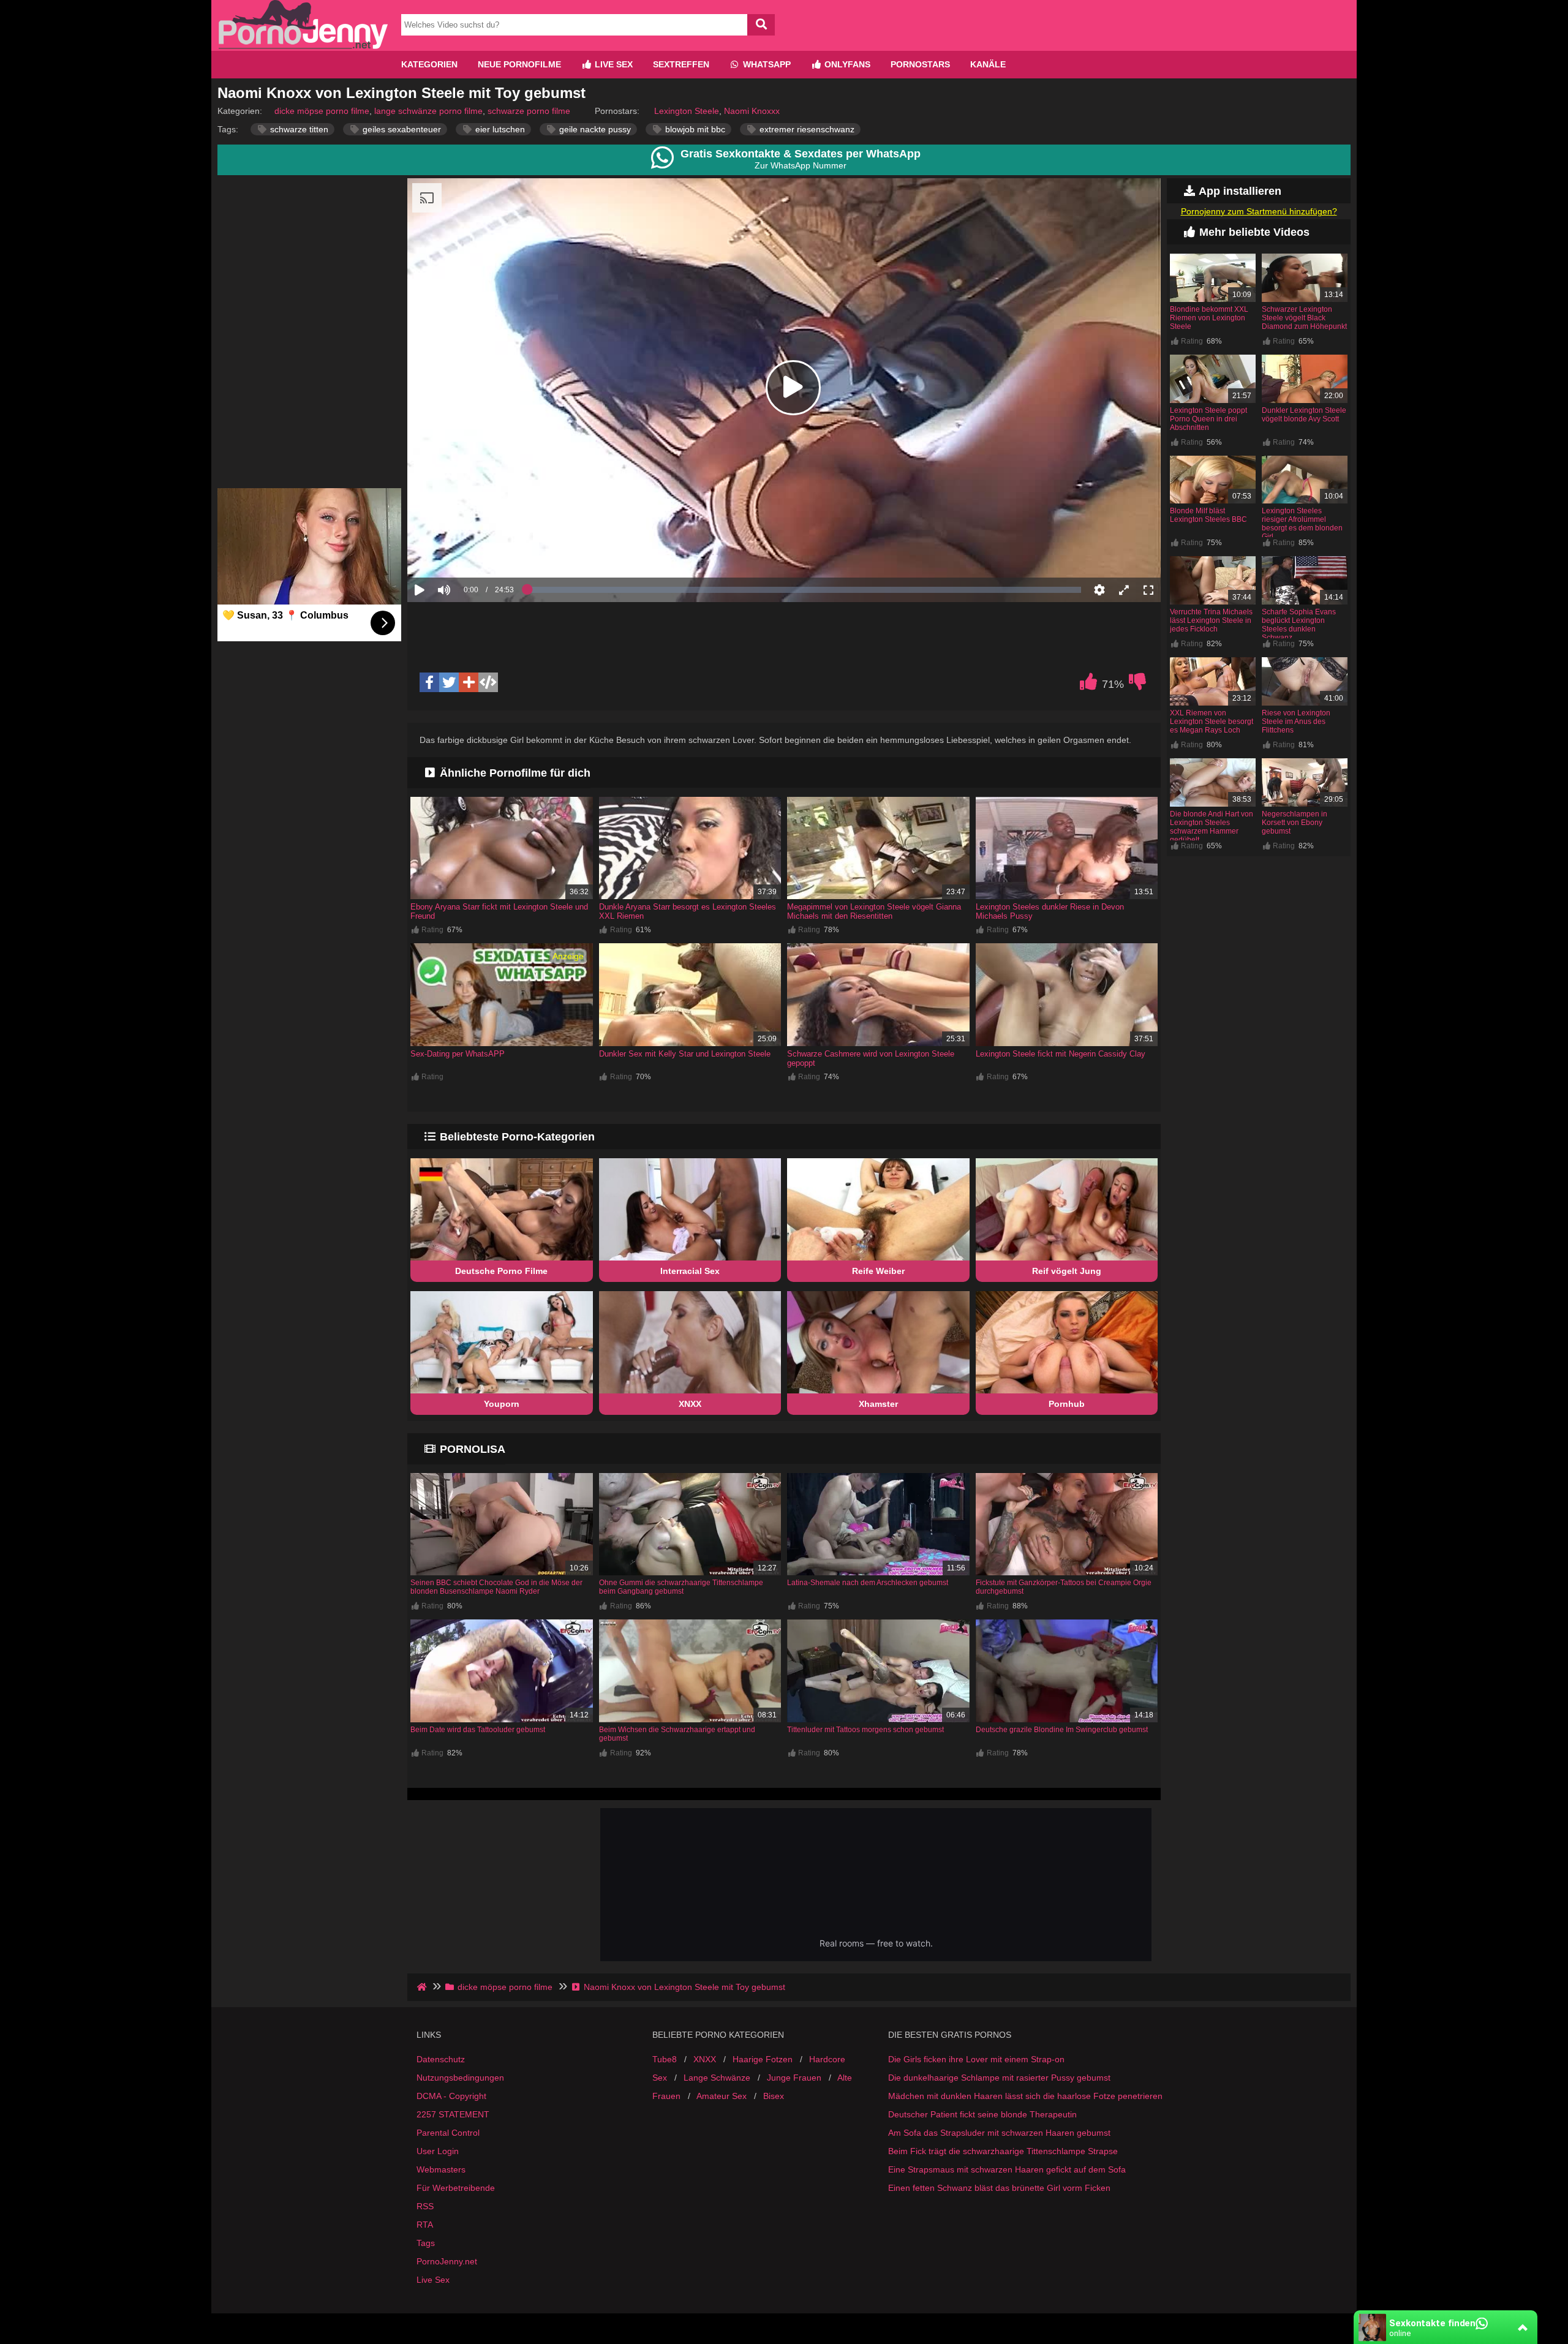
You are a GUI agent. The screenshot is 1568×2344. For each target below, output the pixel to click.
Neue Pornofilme (519, 64)
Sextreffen (681, 64)
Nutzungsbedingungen (460, 2078)
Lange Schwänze (717, 2078)
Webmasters (441, 2169)
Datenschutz (441, 2059)
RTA (425, 2225)
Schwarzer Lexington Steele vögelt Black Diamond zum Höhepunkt (1304, 318)
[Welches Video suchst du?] (761, 25)
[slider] (465, 552)
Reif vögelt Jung (1067, 1271)
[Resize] (1124, 590)
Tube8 (665, 2059)
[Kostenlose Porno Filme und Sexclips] (303, 46)
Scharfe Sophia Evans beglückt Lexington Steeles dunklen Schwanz (1299, 625)
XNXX (690, 1404)
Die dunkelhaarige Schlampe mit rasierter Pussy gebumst (999, 2078)
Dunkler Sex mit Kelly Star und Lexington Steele (685, 1054)
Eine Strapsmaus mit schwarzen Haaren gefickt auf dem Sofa (1007, 2169)
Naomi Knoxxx (752, 111)
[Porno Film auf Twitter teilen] (449, 682)
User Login (438, 2151)
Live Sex (612, 64)
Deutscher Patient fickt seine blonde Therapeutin (982, 2114)
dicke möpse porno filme (322, 111)
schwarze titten (298, 129)
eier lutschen (499, 129)
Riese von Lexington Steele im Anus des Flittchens (1296, 722)
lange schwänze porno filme (428, 111)
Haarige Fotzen (763, 2059)
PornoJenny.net (447, 2261)
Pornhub (1067, 1404)
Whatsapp (766, 64)
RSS (425, 2206)
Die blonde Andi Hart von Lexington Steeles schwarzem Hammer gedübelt (1212, 827)
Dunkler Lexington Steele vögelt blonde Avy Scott (1304, 415)
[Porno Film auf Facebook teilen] (429, 682)
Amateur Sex (722, 2096)
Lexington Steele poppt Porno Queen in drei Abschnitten (1208, 419)
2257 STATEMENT (453, 2114)
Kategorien (429, 64)
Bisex (774, 2096)
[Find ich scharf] (1088, 685)
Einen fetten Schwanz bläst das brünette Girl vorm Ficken (999, 2188)
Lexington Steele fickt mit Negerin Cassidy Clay (1061, 1054)
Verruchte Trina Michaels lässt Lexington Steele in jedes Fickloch (1211, 620)
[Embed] (488, 682)
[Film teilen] (469, 682)
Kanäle (988, 64)
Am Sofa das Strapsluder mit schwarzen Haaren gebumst (999, 2133)
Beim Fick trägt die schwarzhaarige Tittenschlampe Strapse (1003, 2151)
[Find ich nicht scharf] (1137, 685)
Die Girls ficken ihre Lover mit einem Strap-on (976, 2059)
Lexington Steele (687, 111)
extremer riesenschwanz (806, 129)
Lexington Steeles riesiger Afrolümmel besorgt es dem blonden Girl (1302, 524)
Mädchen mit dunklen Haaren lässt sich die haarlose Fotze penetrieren (1025, 2096)
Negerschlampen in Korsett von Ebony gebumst (1295, 823)
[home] (423, 1987)
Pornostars (920, 64)
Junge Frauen (794, 2078)
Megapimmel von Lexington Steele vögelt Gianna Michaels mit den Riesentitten (874, 911)
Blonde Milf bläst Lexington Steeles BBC (1208, 515)
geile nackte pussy (594, 129)
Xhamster (878, 1404)
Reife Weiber (878, 1271)
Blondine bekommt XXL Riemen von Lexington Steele (1209, 318)
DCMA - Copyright (451, 2096)
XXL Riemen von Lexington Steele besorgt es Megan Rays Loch (1212, 722)
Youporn (502, 1404)
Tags (426, 2243)
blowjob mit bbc (694, 129)
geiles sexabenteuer (401, 129)
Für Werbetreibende (456, 2188)
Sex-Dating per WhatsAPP (458, 1054)
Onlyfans (846, 64)
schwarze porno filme (529, 111)
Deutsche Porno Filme (501, 1271)
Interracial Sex (690, 1271)
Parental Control (448, 2133)
